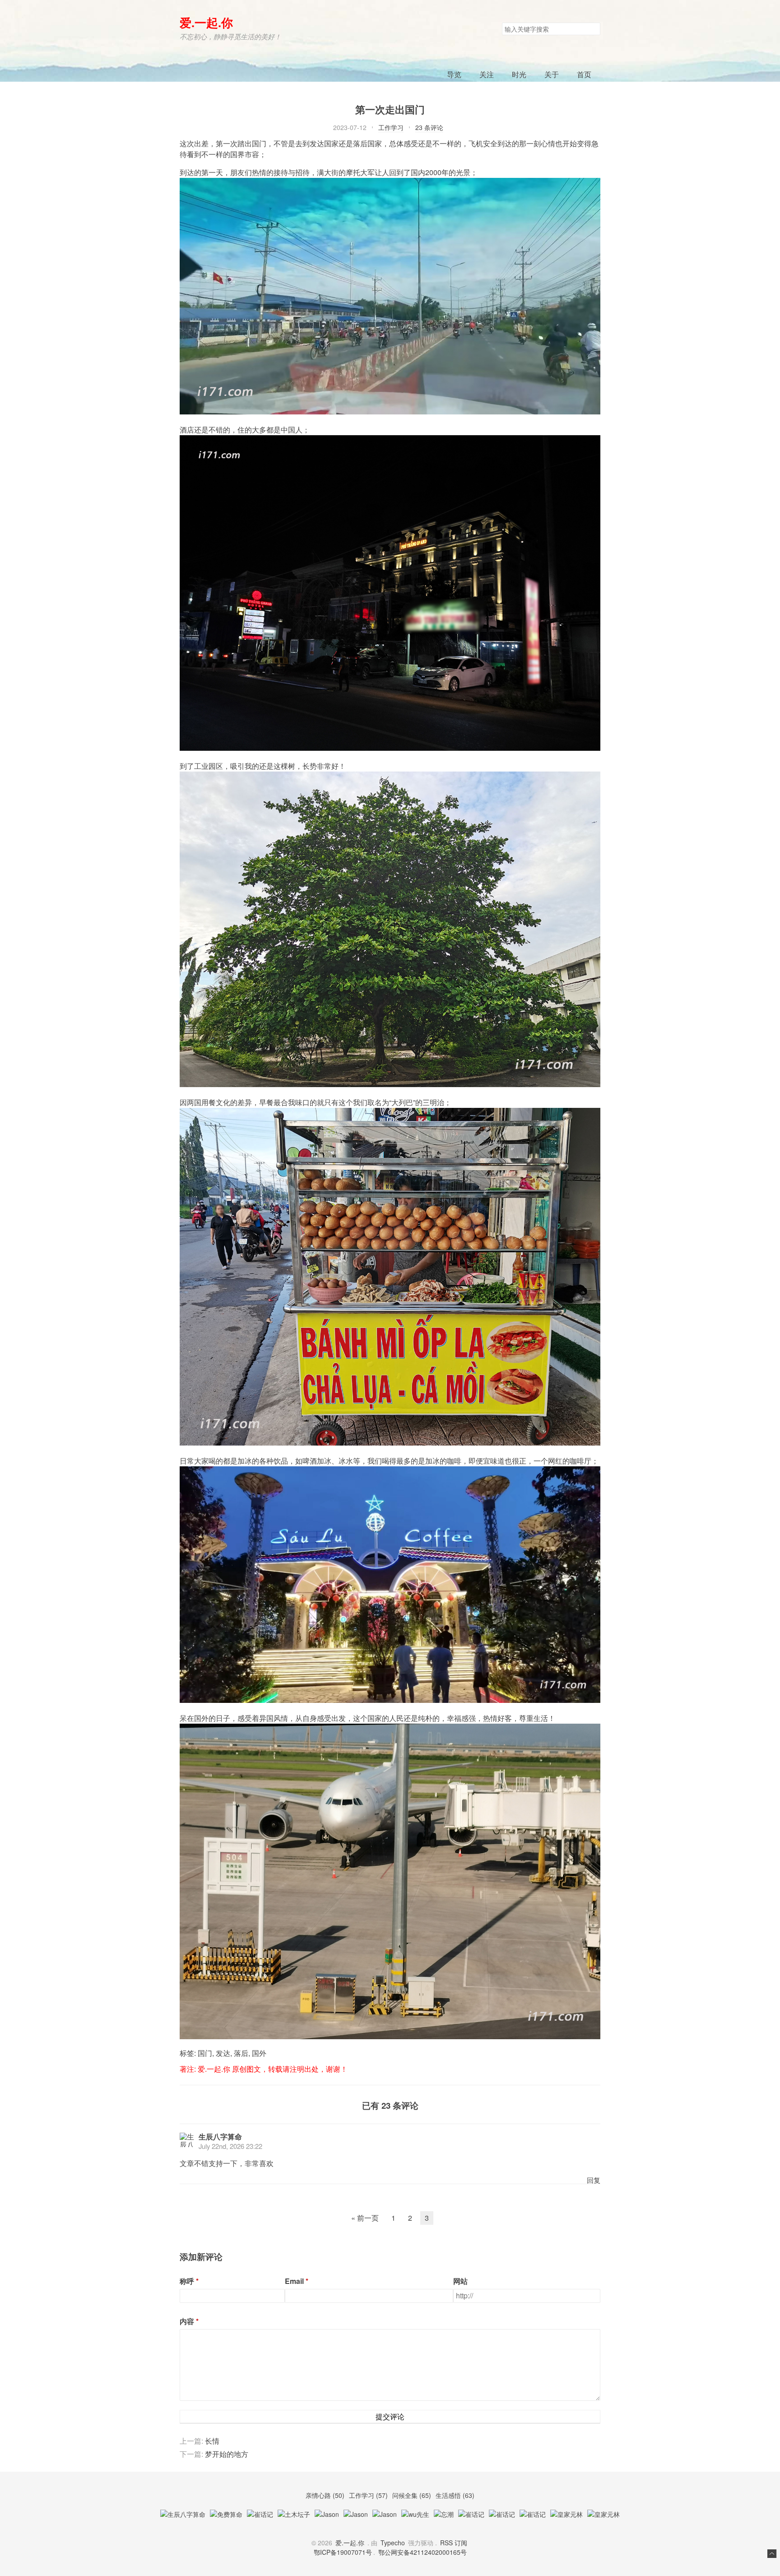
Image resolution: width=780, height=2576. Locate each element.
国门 (205, 2053)
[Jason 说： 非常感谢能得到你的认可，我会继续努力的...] (327, 2514)
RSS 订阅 (454, 2543)
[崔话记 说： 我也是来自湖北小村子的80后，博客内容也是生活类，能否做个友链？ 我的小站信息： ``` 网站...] (502, 2514)
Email (294, 2281)
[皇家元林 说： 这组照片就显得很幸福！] (566, 2514)
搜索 (593, 29)
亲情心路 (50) (326, 2495)
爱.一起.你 (206, 22)
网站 (460, 2281)
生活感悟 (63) (455, 2495)
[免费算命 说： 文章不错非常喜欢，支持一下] (226, 2514)
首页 (584, 74)
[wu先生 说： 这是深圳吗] (415, 2514)
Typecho (393, 2543)
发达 (223, 2053)
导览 (454, 74)
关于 (552, 74)
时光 (519, 74)
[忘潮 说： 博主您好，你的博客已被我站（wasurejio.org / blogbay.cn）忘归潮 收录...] (444, 2514)
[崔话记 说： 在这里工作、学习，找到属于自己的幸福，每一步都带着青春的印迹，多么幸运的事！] (533, 2514)
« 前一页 (365, 2218)
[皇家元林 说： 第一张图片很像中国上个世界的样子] (604, 2514)
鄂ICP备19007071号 (343, 2552)
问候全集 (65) (413, 2495)
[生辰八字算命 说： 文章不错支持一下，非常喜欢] (183, 2514)
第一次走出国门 (390, 109)
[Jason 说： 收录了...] (356, 2514)
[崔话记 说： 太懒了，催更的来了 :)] (260, 2514)
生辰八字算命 (220, 2137)
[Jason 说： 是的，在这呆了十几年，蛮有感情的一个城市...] (385, 2514)
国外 (259, 2053)
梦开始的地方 (227, 2454)
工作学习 (391, 127)
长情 (212, 2441)
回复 (594, 2180)
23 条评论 (429, 127)
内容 (187, 2321)
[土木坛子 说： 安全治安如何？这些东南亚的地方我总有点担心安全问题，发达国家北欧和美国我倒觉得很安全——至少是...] (294, 2514)
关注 (487, 74)
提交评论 (390, 2416)
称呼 (187, 2281)
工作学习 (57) (369, 2495)
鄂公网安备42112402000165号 (422, 2552)
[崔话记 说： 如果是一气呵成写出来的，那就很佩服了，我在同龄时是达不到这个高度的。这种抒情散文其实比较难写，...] (471, 2514)
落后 (241, 2053)
